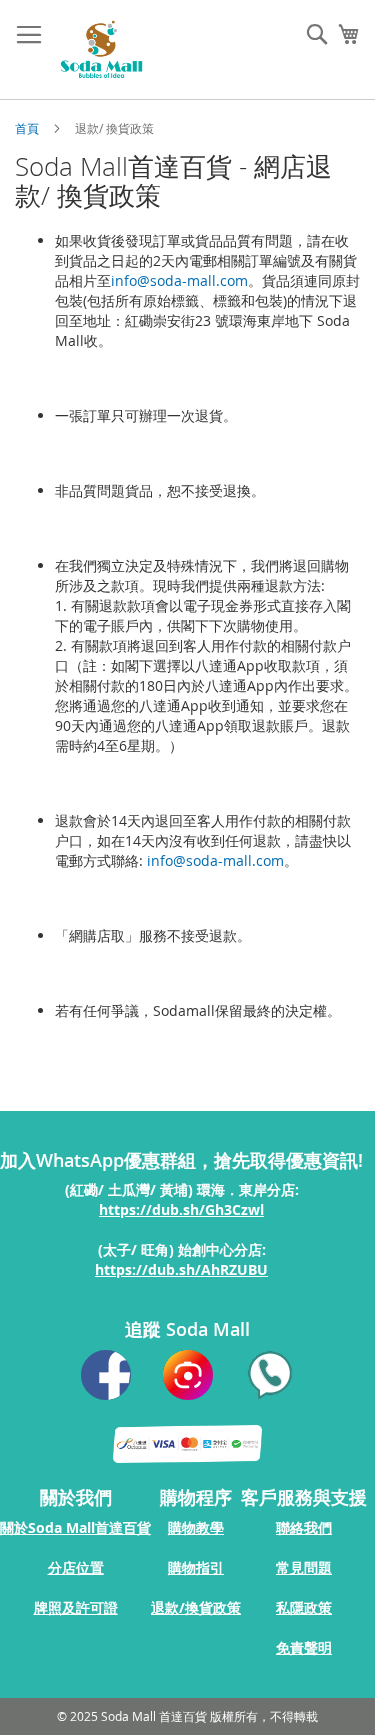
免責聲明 (304, 1647)
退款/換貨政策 (196, 1607)
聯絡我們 (304, 1527)
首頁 (28, 128)
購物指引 (196, 1567)
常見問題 (304, 1567)
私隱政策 (304, 1607)
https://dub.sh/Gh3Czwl (181, 1209)
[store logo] (101, 50)
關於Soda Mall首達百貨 (75, 1527)
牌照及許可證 (76, 1607)
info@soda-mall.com (179, 280)
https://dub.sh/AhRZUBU (181, 1269)
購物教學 (196, 1527)
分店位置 (76, 1567)
